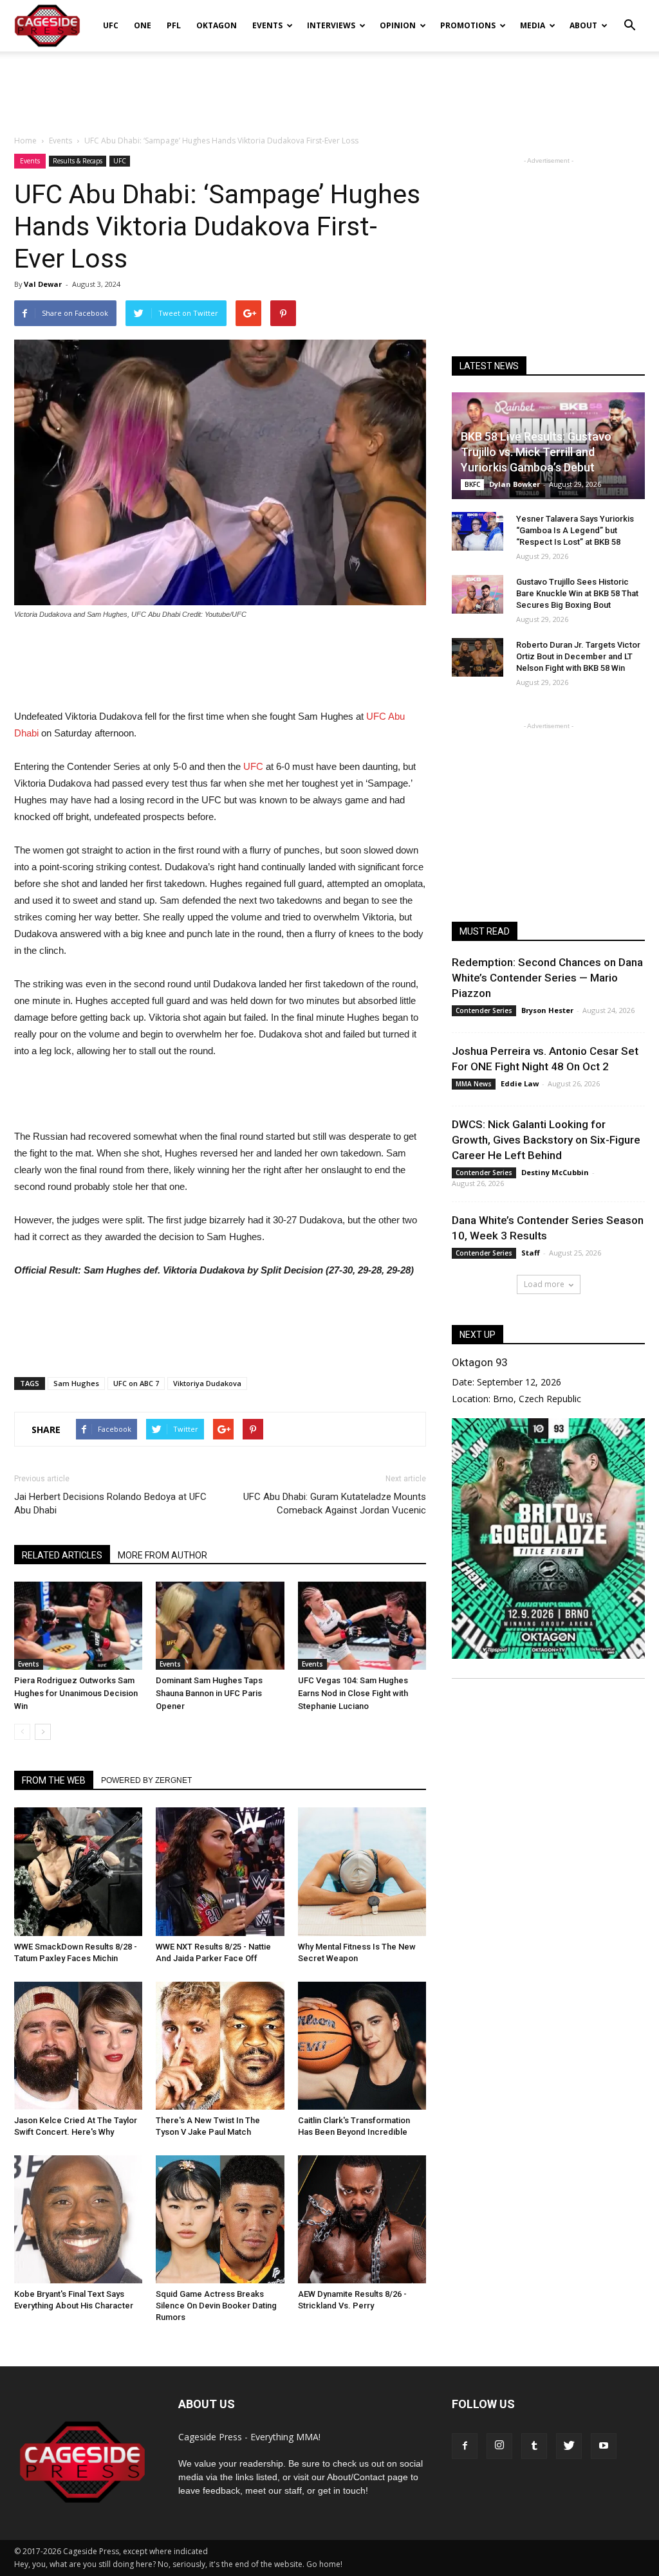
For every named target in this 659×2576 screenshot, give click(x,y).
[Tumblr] (534, 2446)
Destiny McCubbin (555, 1172)
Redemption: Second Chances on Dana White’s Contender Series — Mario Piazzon (547, 978)
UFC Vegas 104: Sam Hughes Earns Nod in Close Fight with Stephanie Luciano (353, 1693)
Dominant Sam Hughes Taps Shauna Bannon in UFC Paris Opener (209, 1693)
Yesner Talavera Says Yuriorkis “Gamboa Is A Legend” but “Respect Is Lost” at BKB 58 (575, 530)
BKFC (472, 484)
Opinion (398, 25)
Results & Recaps (78, 161)
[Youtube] (604, 2446)
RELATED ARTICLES (62, 1555)
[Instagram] (499, 2446)
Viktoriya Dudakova (207, 1383)
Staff (531, 1253)
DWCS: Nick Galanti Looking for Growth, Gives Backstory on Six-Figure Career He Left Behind (546, 1140)
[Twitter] (569, 2446)
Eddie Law (520, 1083)
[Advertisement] (329, 86)
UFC (111, 25)
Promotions (468, 25)
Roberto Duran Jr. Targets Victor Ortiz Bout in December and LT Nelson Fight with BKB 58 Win (578, 656)
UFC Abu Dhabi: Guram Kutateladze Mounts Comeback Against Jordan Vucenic (335, 1503)
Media (533, 25)
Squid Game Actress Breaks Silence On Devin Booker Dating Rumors (216, 2306)
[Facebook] (465, 2446)
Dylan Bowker (515, 484)
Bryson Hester (547, 1010)
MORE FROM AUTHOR (162, 1555)
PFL (174, 25)
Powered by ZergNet (146, 1780)
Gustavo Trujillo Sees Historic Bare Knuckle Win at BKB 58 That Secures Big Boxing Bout (577, 593)
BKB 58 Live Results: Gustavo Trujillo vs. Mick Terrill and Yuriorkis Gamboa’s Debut (536, 452)
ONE (143, 25)
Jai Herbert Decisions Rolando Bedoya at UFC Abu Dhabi (110, 1503)
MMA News (474, 1084)
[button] (629, 17)
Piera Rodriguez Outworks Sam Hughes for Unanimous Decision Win (76, 1693)
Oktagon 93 (479, 1362)
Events (267, 25)
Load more (544, 1284)
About (583, 25)
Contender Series (484, 1010)
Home (25, 141)
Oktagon (217, 25)
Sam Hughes (76, 1383)
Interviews (331, 25)
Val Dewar (43, 284)
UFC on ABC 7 (136, 1383)
